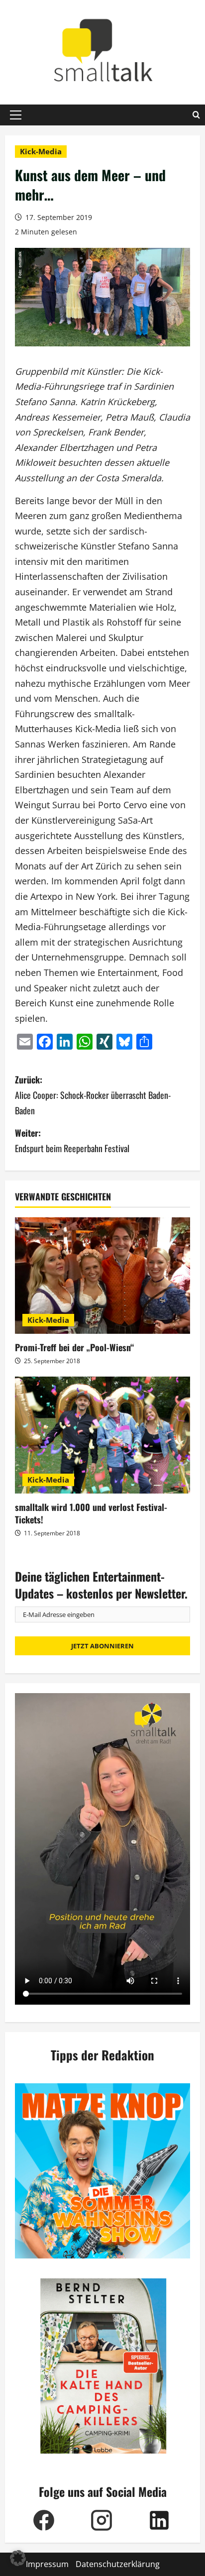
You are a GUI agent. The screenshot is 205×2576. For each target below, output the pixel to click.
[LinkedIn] (159, 2520)
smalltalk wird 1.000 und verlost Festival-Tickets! (91, 1513)
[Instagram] (102, 2520)
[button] (16, 115)
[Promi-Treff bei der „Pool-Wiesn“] (102, 1276)
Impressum (47, 2564)
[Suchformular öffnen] (196, 115)
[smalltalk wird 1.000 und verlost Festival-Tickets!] (102, 1435)
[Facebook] (44, 2520)
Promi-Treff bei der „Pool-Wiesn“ (74, 1347)
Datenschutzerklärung (118, 2564)
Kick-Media (41, 151)
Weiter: (72, 1140)
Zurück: (93, 1095)
